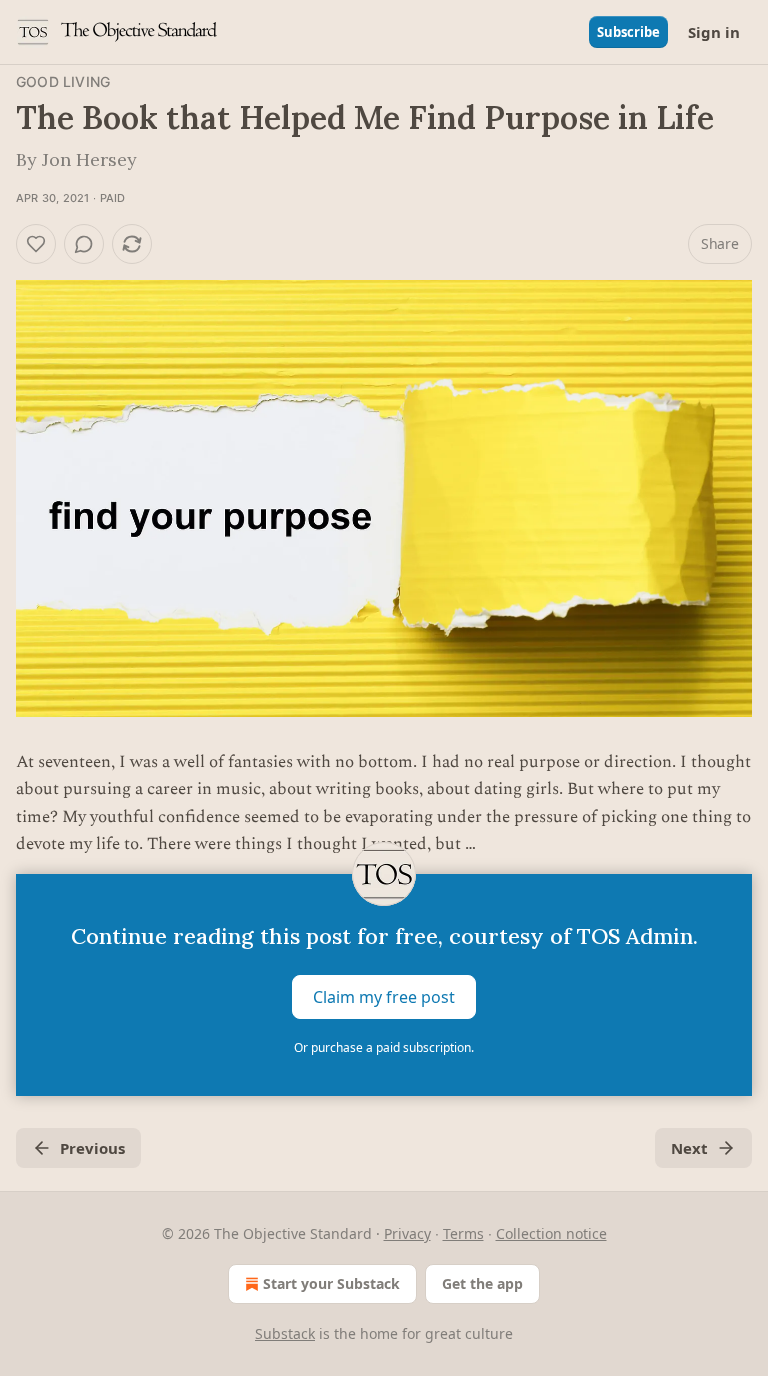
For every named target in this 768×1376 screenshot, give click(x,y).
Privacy (407, 1233)
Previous (92, 1148)
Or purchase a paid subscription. (384, 1047)
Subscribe (628, 32)
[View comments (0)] (84, 244)
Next (689, 1148)
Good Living (63, 81)
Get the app (482, 1283)
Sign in (714, 32)
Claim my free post (384, 997)
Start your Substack (331, 1283)
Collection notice (551, 1233)
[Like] (36, 244)
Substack (285, 1333)
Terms (463, 1233)
